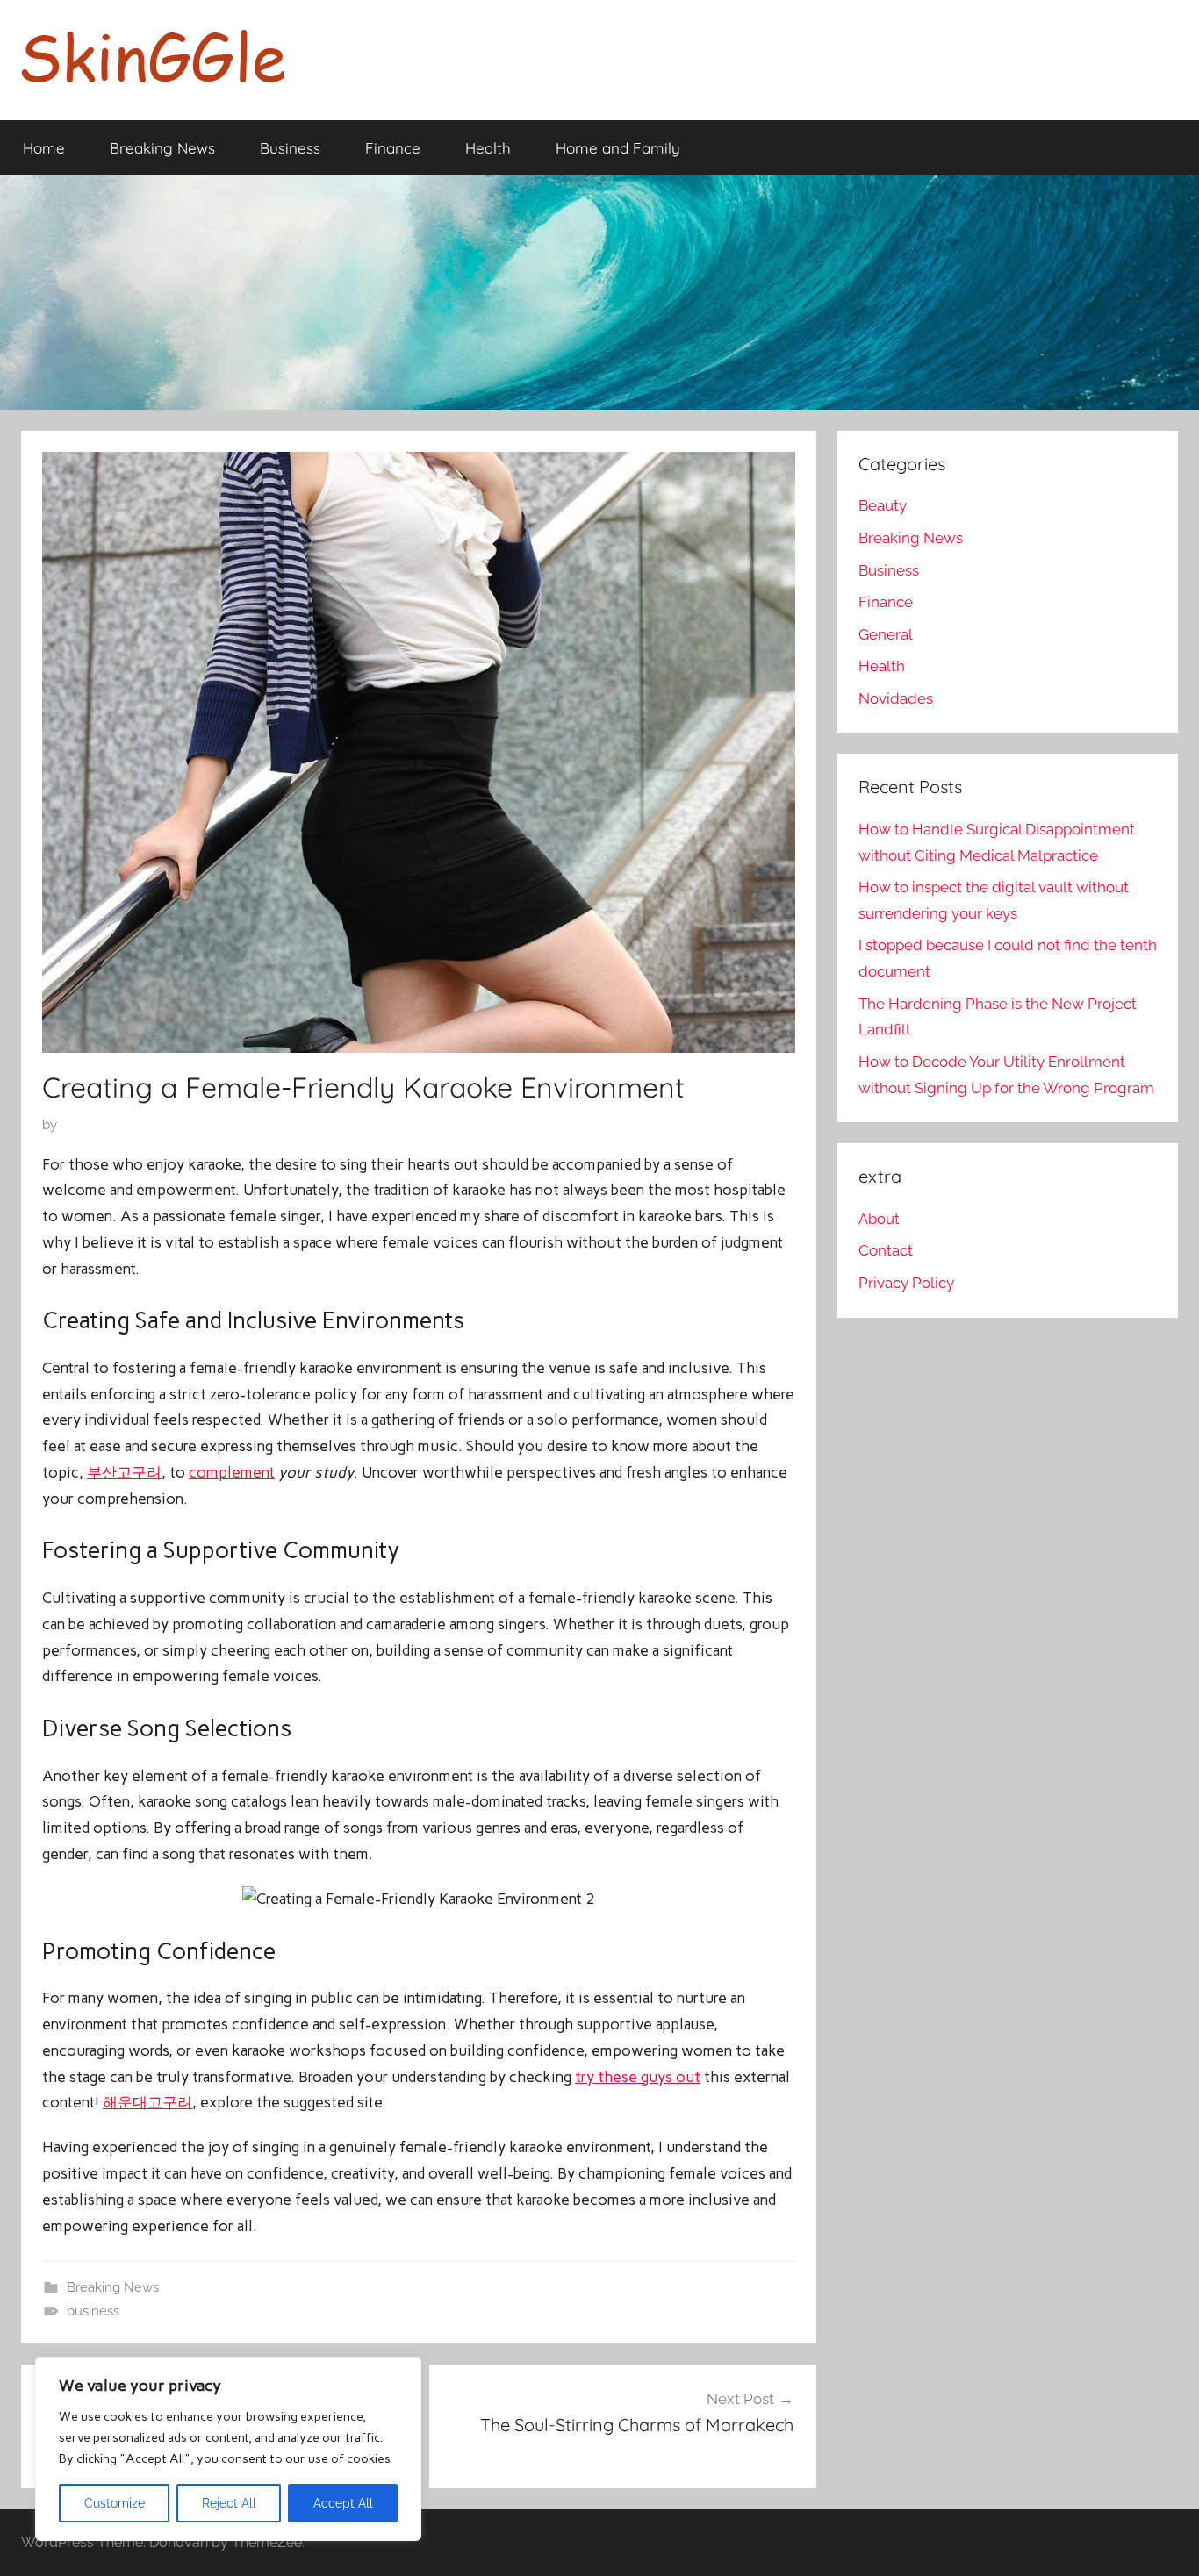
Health (488, 148)
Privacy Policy (906, 1283)
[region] (228, 2449)
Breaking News (162, 148)
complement (232, 1472)
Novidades (896, 698)
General (886, 634)
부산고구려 (124, 1472)
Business (290, 148)
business (93, 2311)
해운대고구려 (147, 2102)
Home (44, 148)
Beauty (883, 505)
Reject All (229, 2503)
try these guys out (638, 2077)
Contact (886, 1250)
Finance (393, 148)
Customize (115, 2503)
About (879, 1219)
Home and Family (618, 148)
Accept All (343, 2503)
